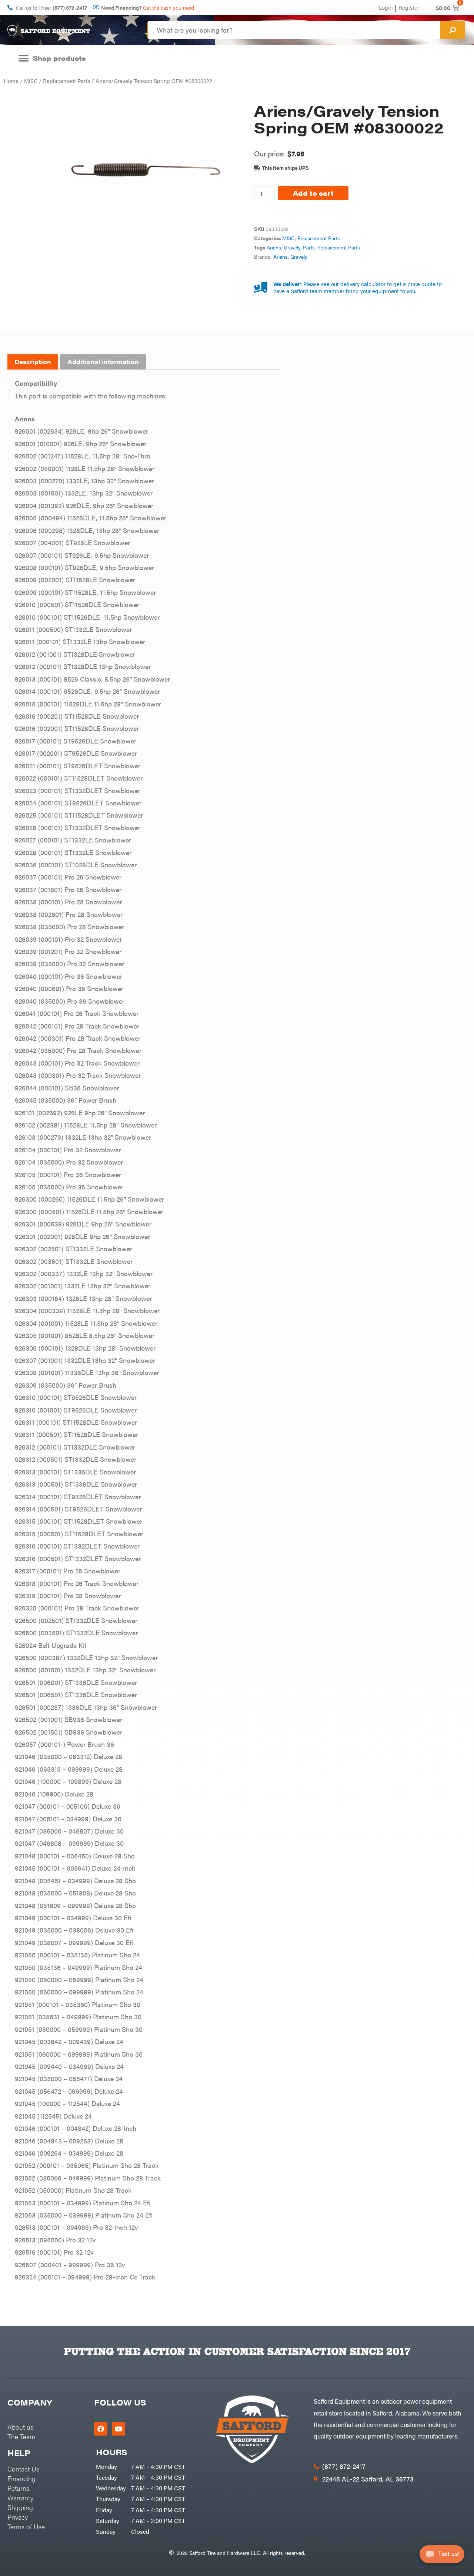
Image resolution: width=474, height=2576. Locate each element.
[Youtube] (118, 2429)
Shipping (20, 2507)
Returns (18, 2488)
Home (11, 81)
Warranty (20, 2498)
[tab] (33, 362)
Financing (21, 2478)
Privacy (18, 2517)
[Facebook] (101, 2429)
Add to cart (313, 193)
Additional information (103, 362)
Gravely (292, 247)
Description (33, 362)
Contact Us (23, 2469)
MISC (31, 81)
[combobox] (294, 30)
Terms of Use (26, 2527)
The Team (21, 2436)
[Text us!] (442, 2557)
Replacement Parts (66, 81)
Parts (309, 247)
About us (20, 2427)
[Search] (453, 30)
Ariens (274, 247)
